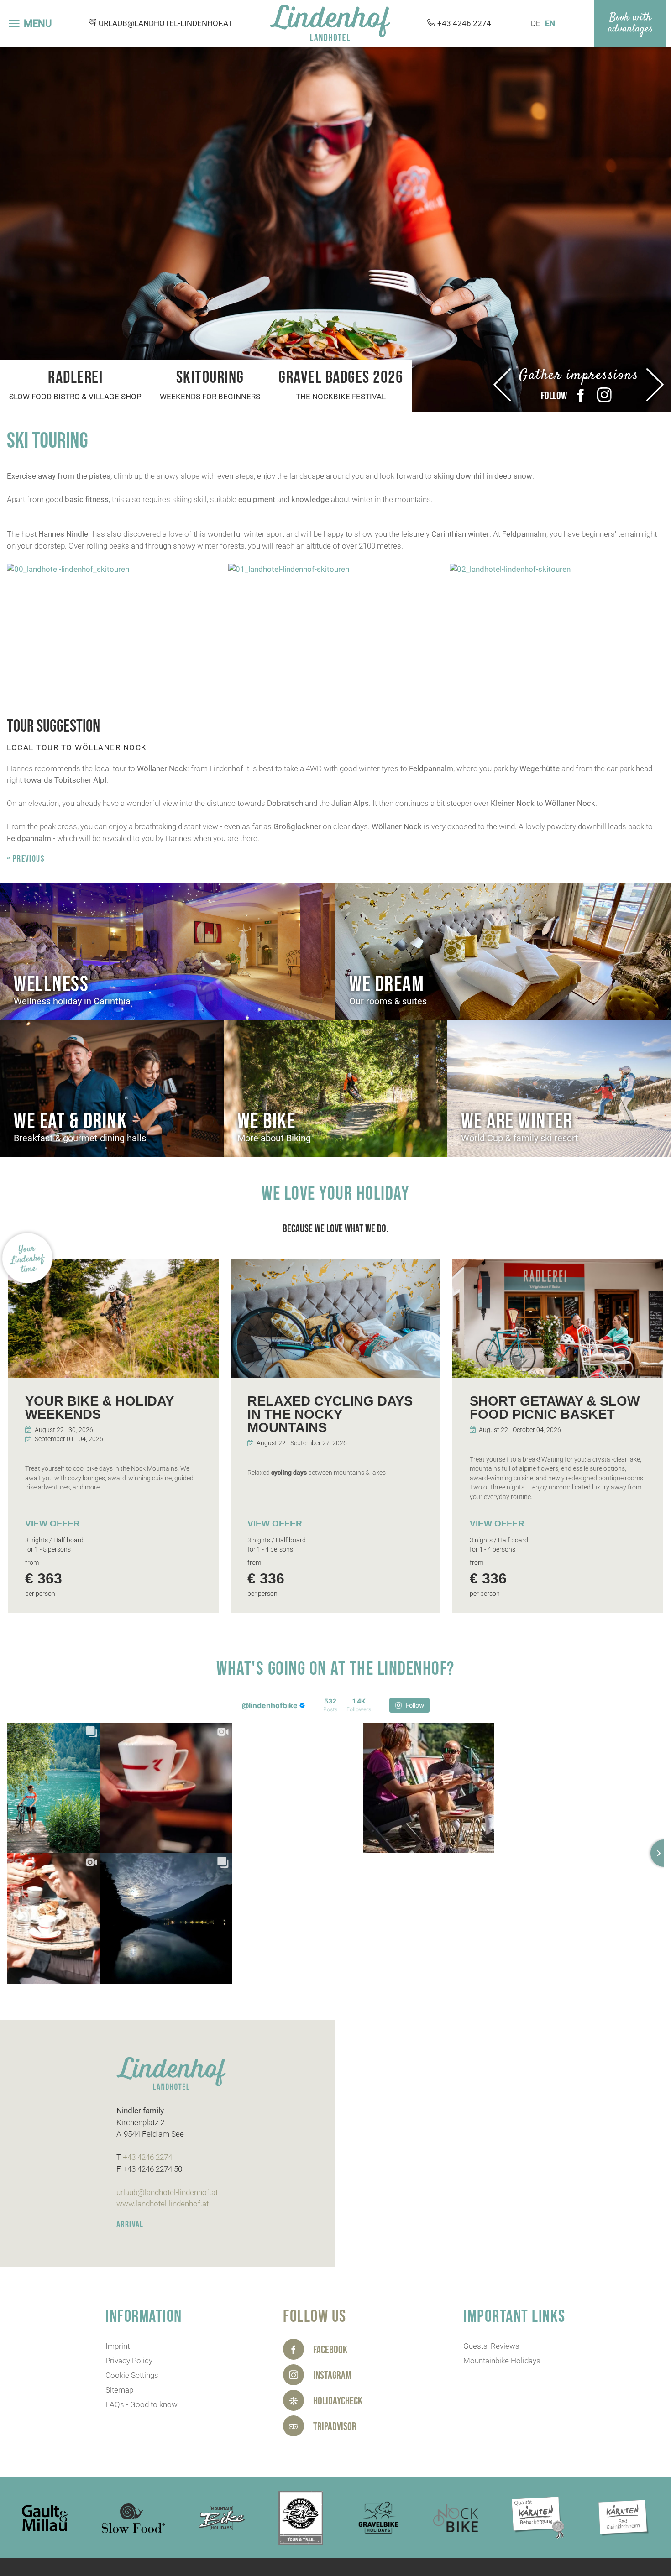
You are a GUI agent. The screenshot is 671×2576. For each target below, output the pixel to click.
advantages (630, 29)
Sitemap (119, 2390)
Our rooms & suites (388, 1001)
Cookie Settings (132, 2375)
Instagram (604, 395)
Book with (630, 18)
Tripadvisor (335, 2427)
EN (550, 23)
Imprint (118, 2346)
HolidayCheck (338, 2401)
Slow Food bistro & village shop (75, 397)
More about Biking (274, 1138)
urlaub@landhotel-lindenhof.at (165, 23)
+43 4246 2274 (464, 23)
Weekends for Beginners (210, 397)
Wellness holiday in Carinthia (72, 1001)
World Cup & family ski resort (520, 1138)
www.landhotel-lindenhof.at (163, 2204)
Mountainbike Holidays (502, 2361)
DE (536, 23)
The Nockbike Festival (341, 397)
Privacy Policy (129, 2361)
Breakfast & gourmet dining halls (80, 1138)
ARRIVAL (130, 2225)
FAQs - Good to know (142, 2404)
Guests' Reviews (491, 2346)
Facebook (581, 395)
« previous (26, 859)
